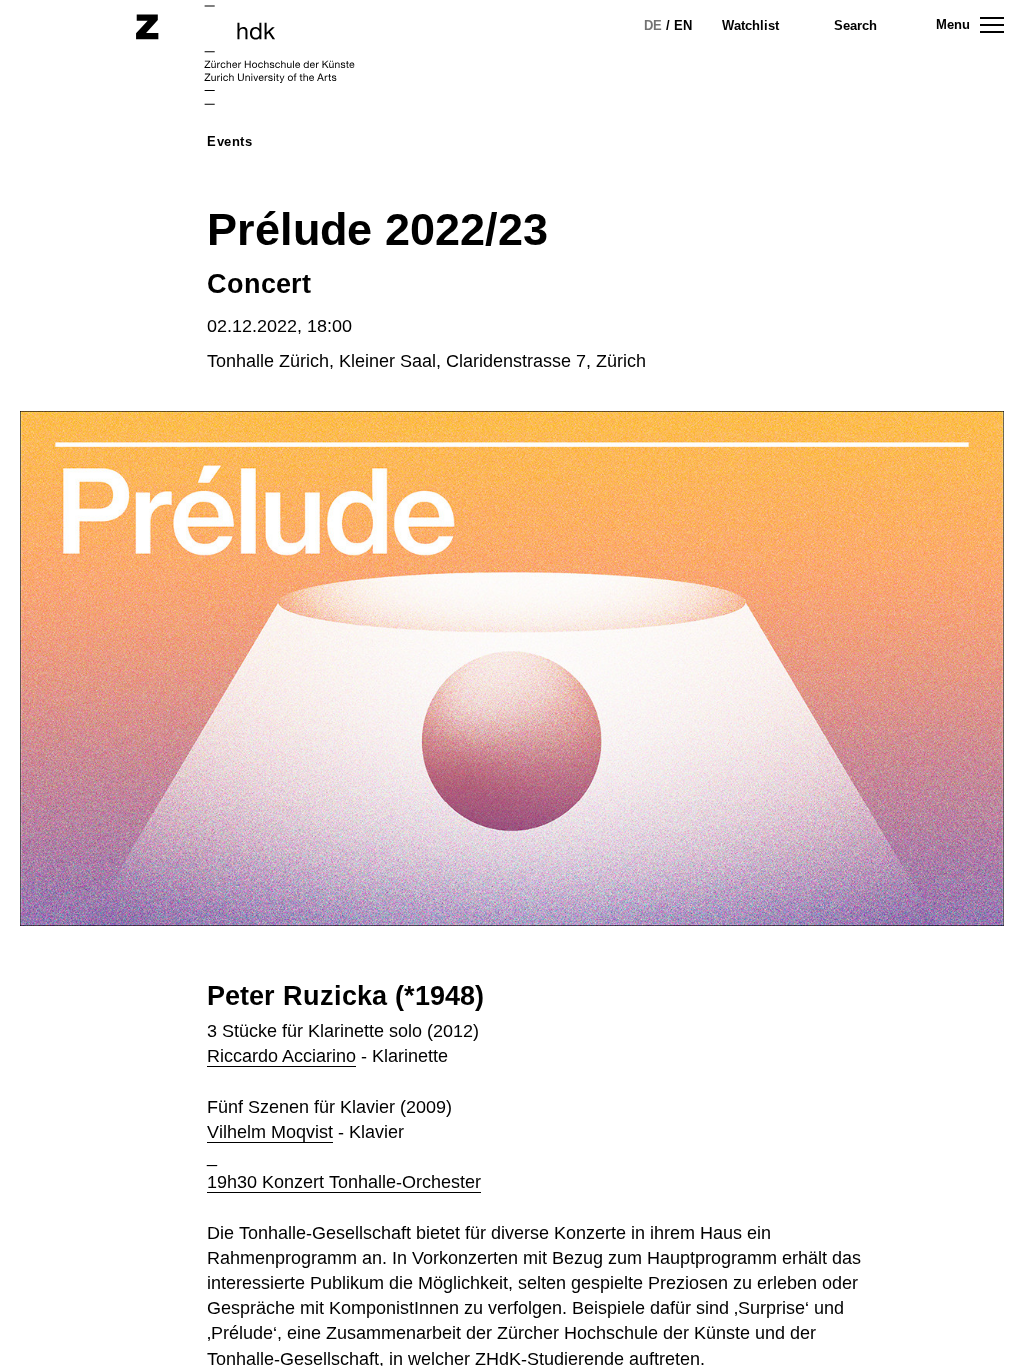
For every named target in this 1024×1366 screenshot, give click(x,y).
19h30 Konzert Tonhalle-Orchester (344, 1182)
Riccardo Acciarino (281, 1056)
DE (653, 25)
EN (683, 25)
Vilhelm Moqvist (270, 1132)
